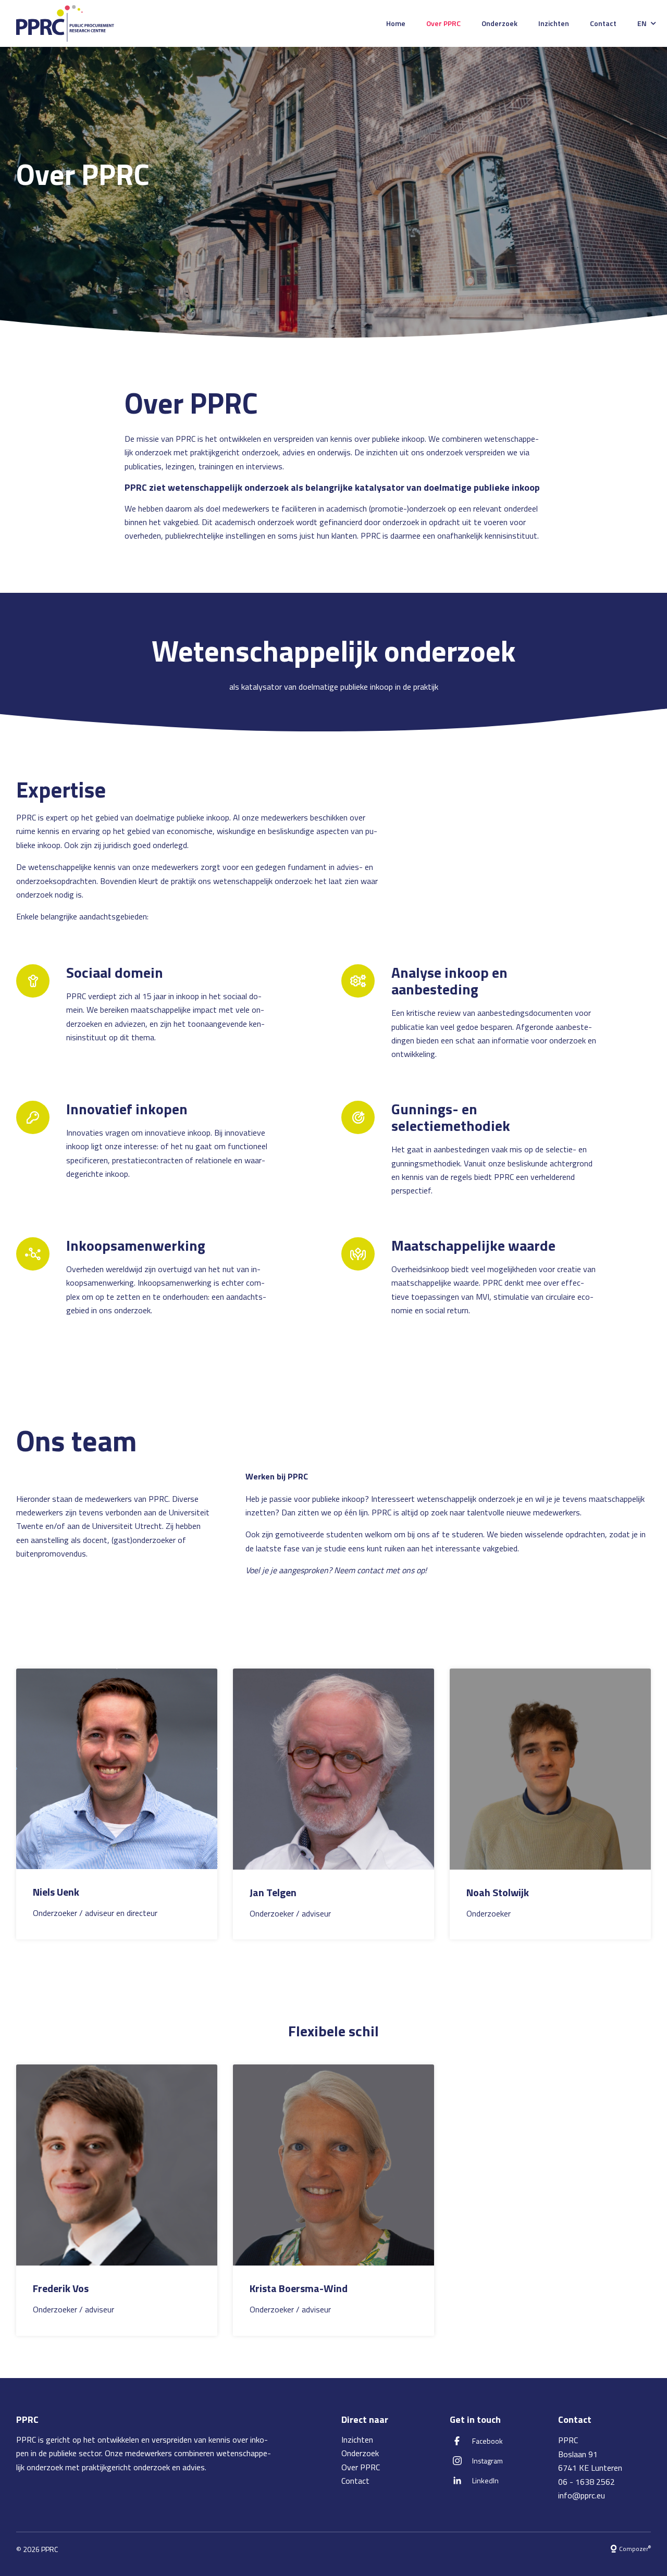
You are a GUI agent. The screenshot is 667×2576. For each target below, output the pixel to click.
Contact (603, 23)
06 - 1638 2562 (586, 2482)
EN (642, 23)
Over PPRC (443, 23)
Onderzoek (499, 23)
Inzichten (554, 23)
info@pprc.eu (582, 2495)
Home (396, 23)
